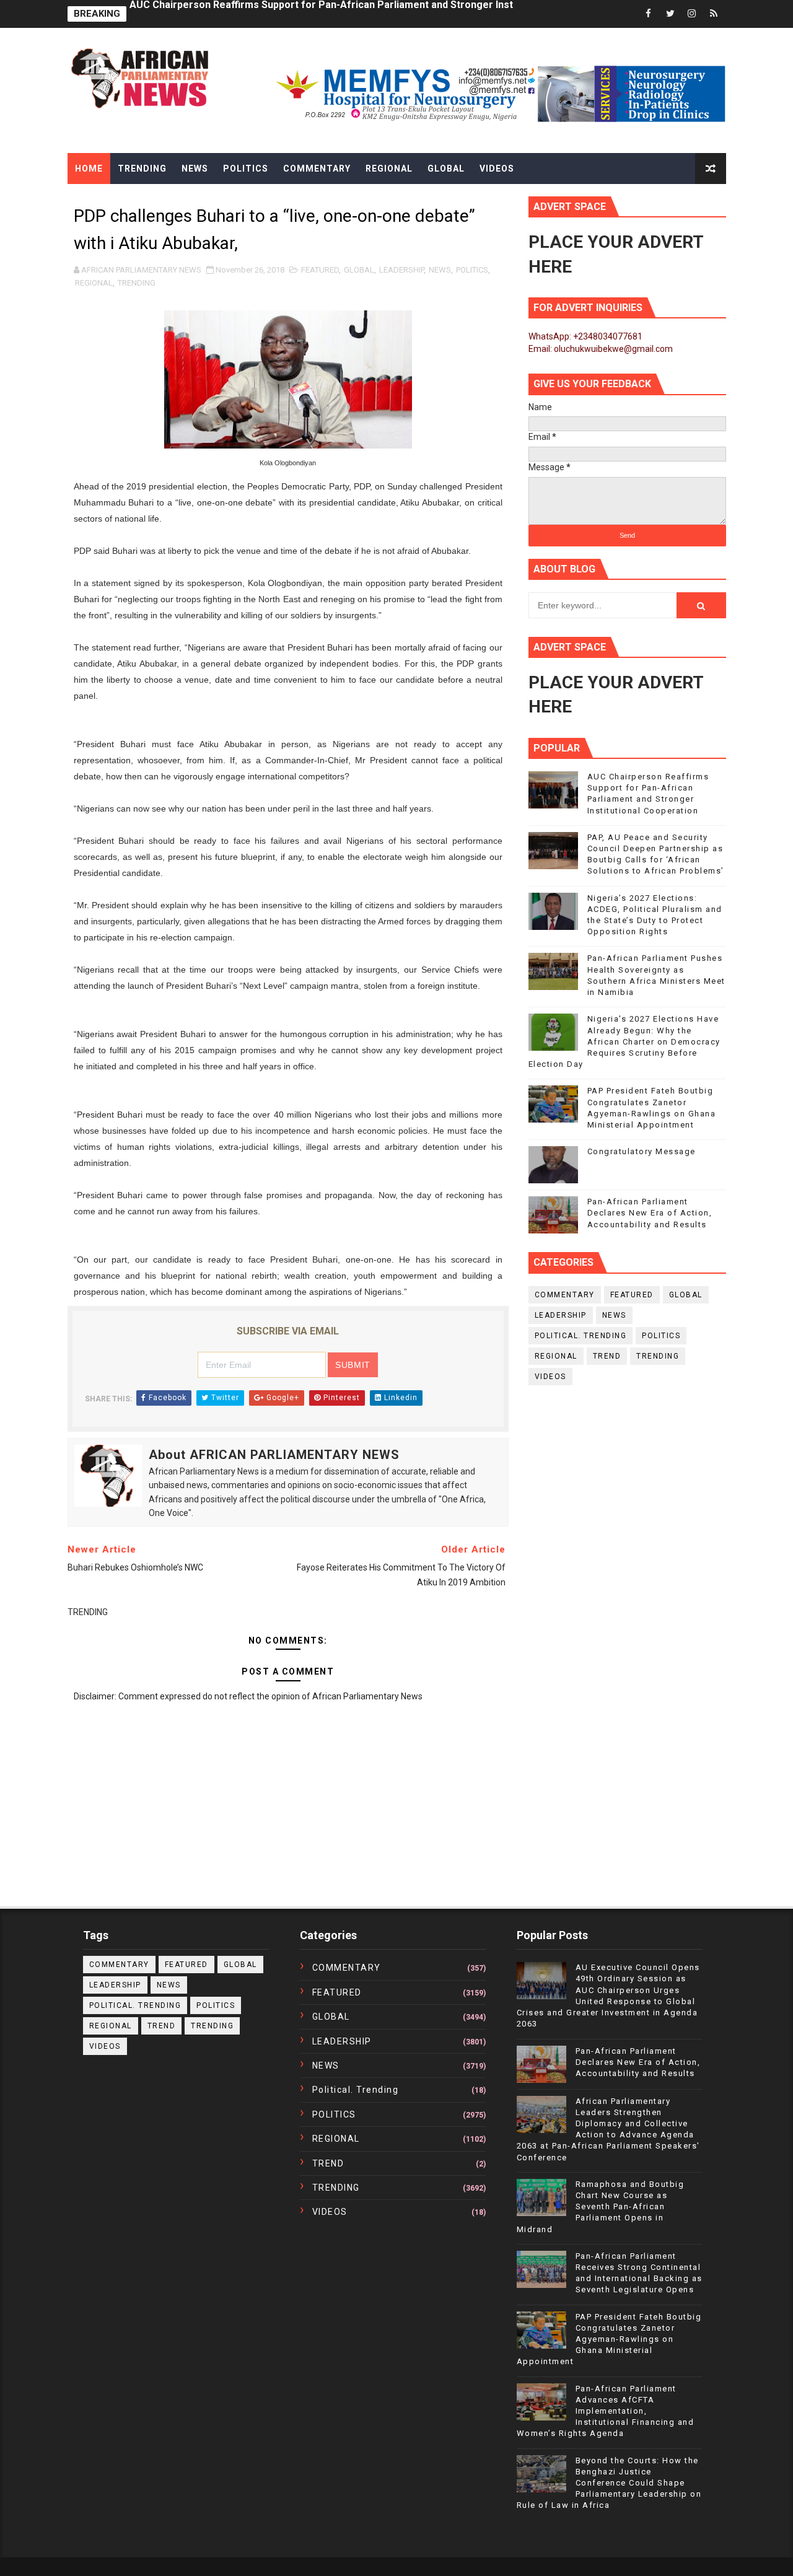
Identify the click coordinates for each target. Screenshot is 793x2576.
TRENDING (137, 283)
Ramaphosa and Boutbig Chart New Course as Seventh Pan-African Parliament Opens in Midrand (601, 2207)
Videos (497, 169)
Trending (142, 169)
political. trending (581, 1336)
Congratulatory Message (642, 1151)
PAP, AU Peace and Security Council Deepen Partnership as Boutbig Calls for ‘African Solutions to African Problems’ (402, 14)
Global (446, 169)
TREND (607, 1356)
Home (89, 169)
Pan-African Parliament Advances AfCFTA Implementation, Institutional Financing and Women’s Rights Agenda (606, 2411)
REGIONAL (94, 283)
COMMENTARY (565, 1295)
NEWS (440, 270)
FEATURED (320, 270)
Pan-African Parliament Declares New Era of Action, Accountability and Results (650, 1213)
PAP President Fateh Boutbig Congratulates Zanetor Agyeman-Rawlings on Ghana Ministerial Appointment (609, 2339)
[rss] (714, 14)
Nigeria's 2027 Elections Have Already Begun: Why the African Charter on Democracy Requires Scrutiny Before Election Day (624, 1041)
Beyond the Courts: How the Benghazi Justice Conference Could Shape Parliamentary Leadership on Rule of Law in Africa (609, 2483)
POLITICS (472, 270)
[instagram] (692, 14)
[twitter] (670, 14)
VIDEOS (550, 1377)
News (195, 169)
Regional (389, 169)
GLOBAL (359, 270)
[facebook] (649, 14)
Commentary (317, 169)
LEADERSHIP (401, 270)
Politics (246, 169)
